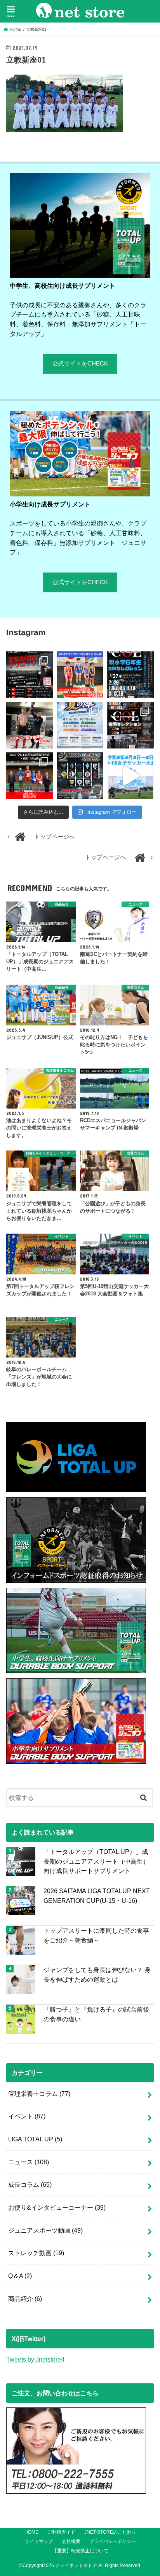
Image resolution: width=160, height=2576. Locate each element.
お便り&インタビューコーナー (57, 2207)
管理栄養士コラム (39, 2094)
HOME (31, 2532)
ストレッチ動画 (36, 2253)
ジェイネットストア (76, 2566)
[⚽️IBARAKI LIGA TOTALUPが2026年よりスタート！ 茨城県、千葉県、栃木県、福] (80, 776)
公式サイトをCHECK (80, 364)
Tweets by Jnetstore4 (35, 2359)
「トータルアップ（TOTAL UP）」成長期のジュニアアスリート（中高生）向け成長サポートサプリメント (96, 1861)
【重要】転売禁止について (80, 2551)
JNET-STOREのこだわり (110, 2532)
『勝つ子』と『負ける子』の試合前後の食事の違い (96, 2014)
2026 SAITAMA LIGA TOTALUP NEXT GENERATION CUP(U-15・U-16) (97, 1896)
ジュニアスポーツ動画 (45, 2230)
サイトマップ (39, 2541)
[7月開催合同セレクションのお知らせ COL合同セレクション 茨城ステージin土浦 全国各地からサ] (130, 725)
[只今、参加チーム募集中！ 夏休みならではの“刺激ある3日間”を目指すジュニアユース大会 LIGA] (80, 725)
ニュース (29, 2162)
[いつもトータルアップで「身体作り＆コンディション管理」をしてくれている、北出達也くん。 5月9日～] (30, 776)
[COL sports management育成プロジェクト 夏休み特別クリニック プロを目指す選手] (30, 675)
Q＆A (20, 2276)
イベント (27, 2116)
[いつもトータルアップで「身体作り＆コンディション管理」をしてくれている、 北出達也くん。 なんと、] (30, 725)
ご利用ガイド (61, 2532)
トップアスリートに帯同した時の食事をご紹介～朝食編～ (96, 1935)
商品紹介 (25, 2299)
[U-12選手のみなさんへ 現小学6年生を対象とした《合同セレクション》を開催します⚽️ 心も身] (130, 675)
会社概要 (71, 2541)
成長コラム (30, 2184)
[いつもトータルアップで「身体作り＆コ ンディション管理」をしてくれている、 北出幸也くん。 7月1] (80, 675)
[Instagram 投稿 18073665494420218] (130, 776)
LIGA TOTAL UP (35, 2139)
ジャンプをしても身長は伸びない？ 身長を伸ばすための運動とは (97, 1975)
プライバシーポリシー (113, 2541)
